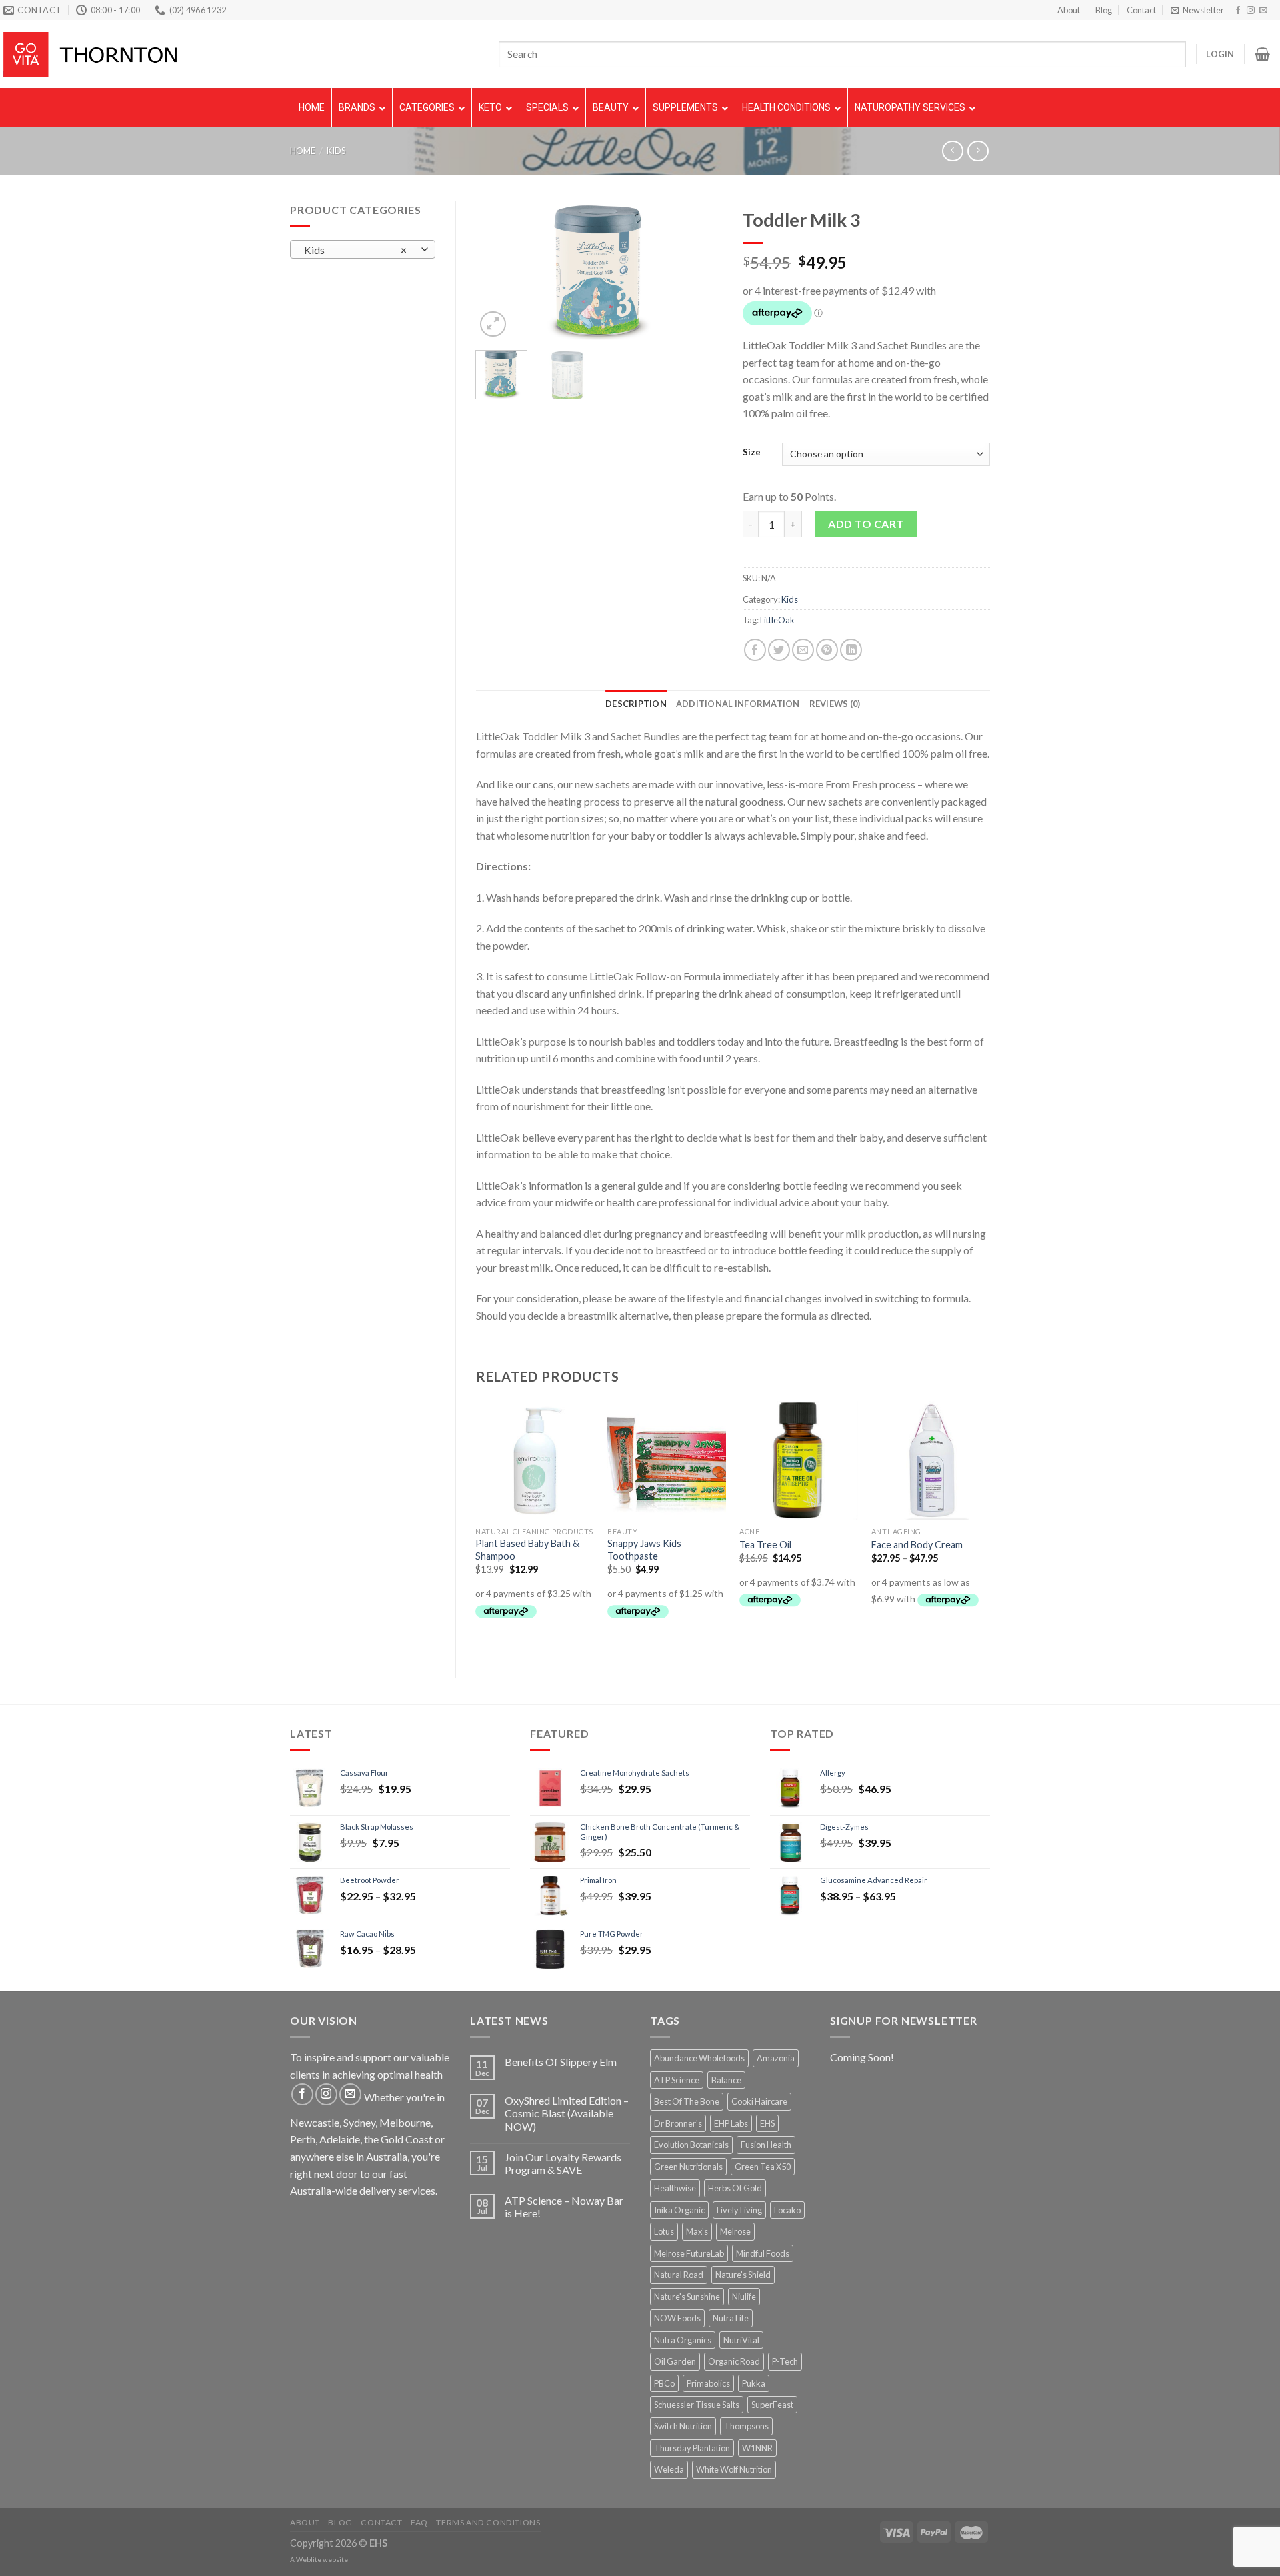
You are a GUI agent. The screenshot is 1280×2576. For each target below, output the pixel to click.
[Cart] (1262, 54)
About (1069, 10)
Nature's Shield (743, 2275)
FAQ (419, 2522)
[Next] (701, 271)
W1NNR (757, 2448)
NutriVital (741, 2340)
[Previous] (497, 271)
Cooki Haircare (759, 2101)
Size (752, 453)
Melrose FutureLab (689, 2253)
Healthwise (675, 2188)
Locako (787, 2210)
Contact (1141, 10)
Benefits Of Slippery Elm (561, 2062)
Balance (726, 2080)
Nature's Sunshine (687, 2297)
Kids (336, 151)
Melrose (735, 2231)
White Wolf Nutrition (734, 2469)
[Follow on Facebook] (1238, 11)
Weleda (669, 2469)
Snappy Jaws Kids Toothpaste (644, 1550)
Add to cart (866, 524)
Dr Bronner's (678, 2123)
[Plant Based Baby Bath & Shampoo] (535, 1460)
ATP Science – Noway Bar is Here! (564, 2207)
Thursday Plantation (692, 2448)
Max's (697, 2231)
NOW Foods (677, 2318)
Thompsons (746, 2426)
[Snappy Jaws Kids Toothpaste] (667, 1460)
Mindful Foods (763, 2253)
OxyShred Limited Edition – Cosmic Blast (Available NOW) (567, 2113)
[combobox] (363, 249)
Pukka (754, 2383)
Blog (1104, 10)
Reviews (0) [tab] (835, 704)
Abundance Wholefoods (699, 2058)
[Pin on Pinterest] (827, 650)
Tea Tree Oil (765, 1545)
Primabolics (708, 2383)
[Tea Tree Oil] (799, 1460)
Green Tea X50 (763, 2167)
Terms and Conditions (488, 2522)
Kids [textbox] (355, 250)
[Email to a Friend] (803, 650)
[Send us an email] (1263, 11)
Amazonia (776, 2058)
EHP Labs (731, 2123)
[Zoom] (493, 324)
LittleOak (777, 620)
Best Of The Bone (687, 2101)
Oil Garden (675, 2361)
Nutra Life (731, 2318)
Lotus (664, 2231)
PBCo (664, 2383)
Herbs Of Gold (735, 2188)
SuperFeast (772, 2405)
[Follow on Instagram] (1251, 11)
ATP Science (677, 2080)
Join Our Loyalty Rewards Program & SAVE (563, 2163)
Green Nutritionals (688, 2167)
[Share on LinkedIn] (851, 650)
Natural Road (679, 2275)
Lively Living (739, 2210)
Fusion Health (766, 2145)
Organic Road (734, 2361)
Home (303, 151)
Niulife (744, 2297)
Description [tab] (636, 704)
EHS (767, 2123)
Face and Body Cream (917, 1545)
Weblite (309, 2559)
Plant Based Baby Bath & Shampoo (527, 1550)
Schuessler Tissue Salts (697, 2405)
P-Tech (785, 2361)
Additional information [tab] (738, 704)
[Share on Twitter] (779, 650)
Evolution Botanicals (691, 2145)
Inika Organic (679, 2210)
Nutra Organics (683, 2340)
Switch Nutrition (683, 2426)
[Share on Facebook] (755, 650)
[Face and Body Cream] (931, 1460)
